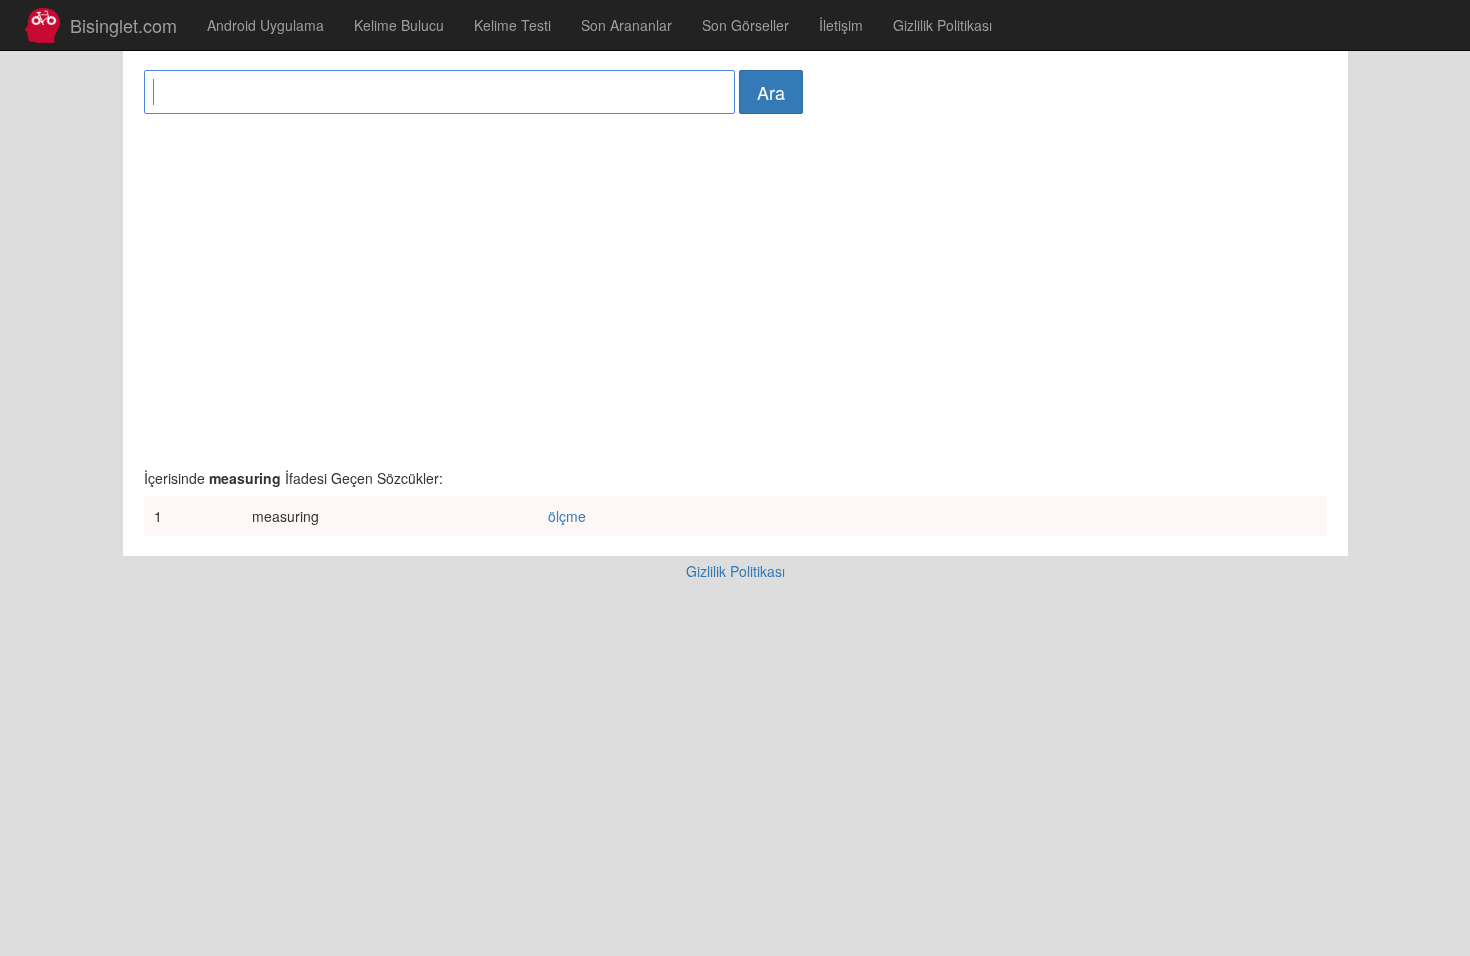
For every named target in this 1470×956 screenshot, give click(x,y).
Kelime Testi (512, 25)
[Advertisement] (735, 288)
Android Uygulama (265, 25)
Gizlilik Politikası (942, 25)
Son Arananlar (626, 25)
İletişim (841, 25)
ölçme (567, 516)
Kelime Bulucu (399, 25)
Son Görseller (745, 25)
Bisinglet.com (123, 25)
